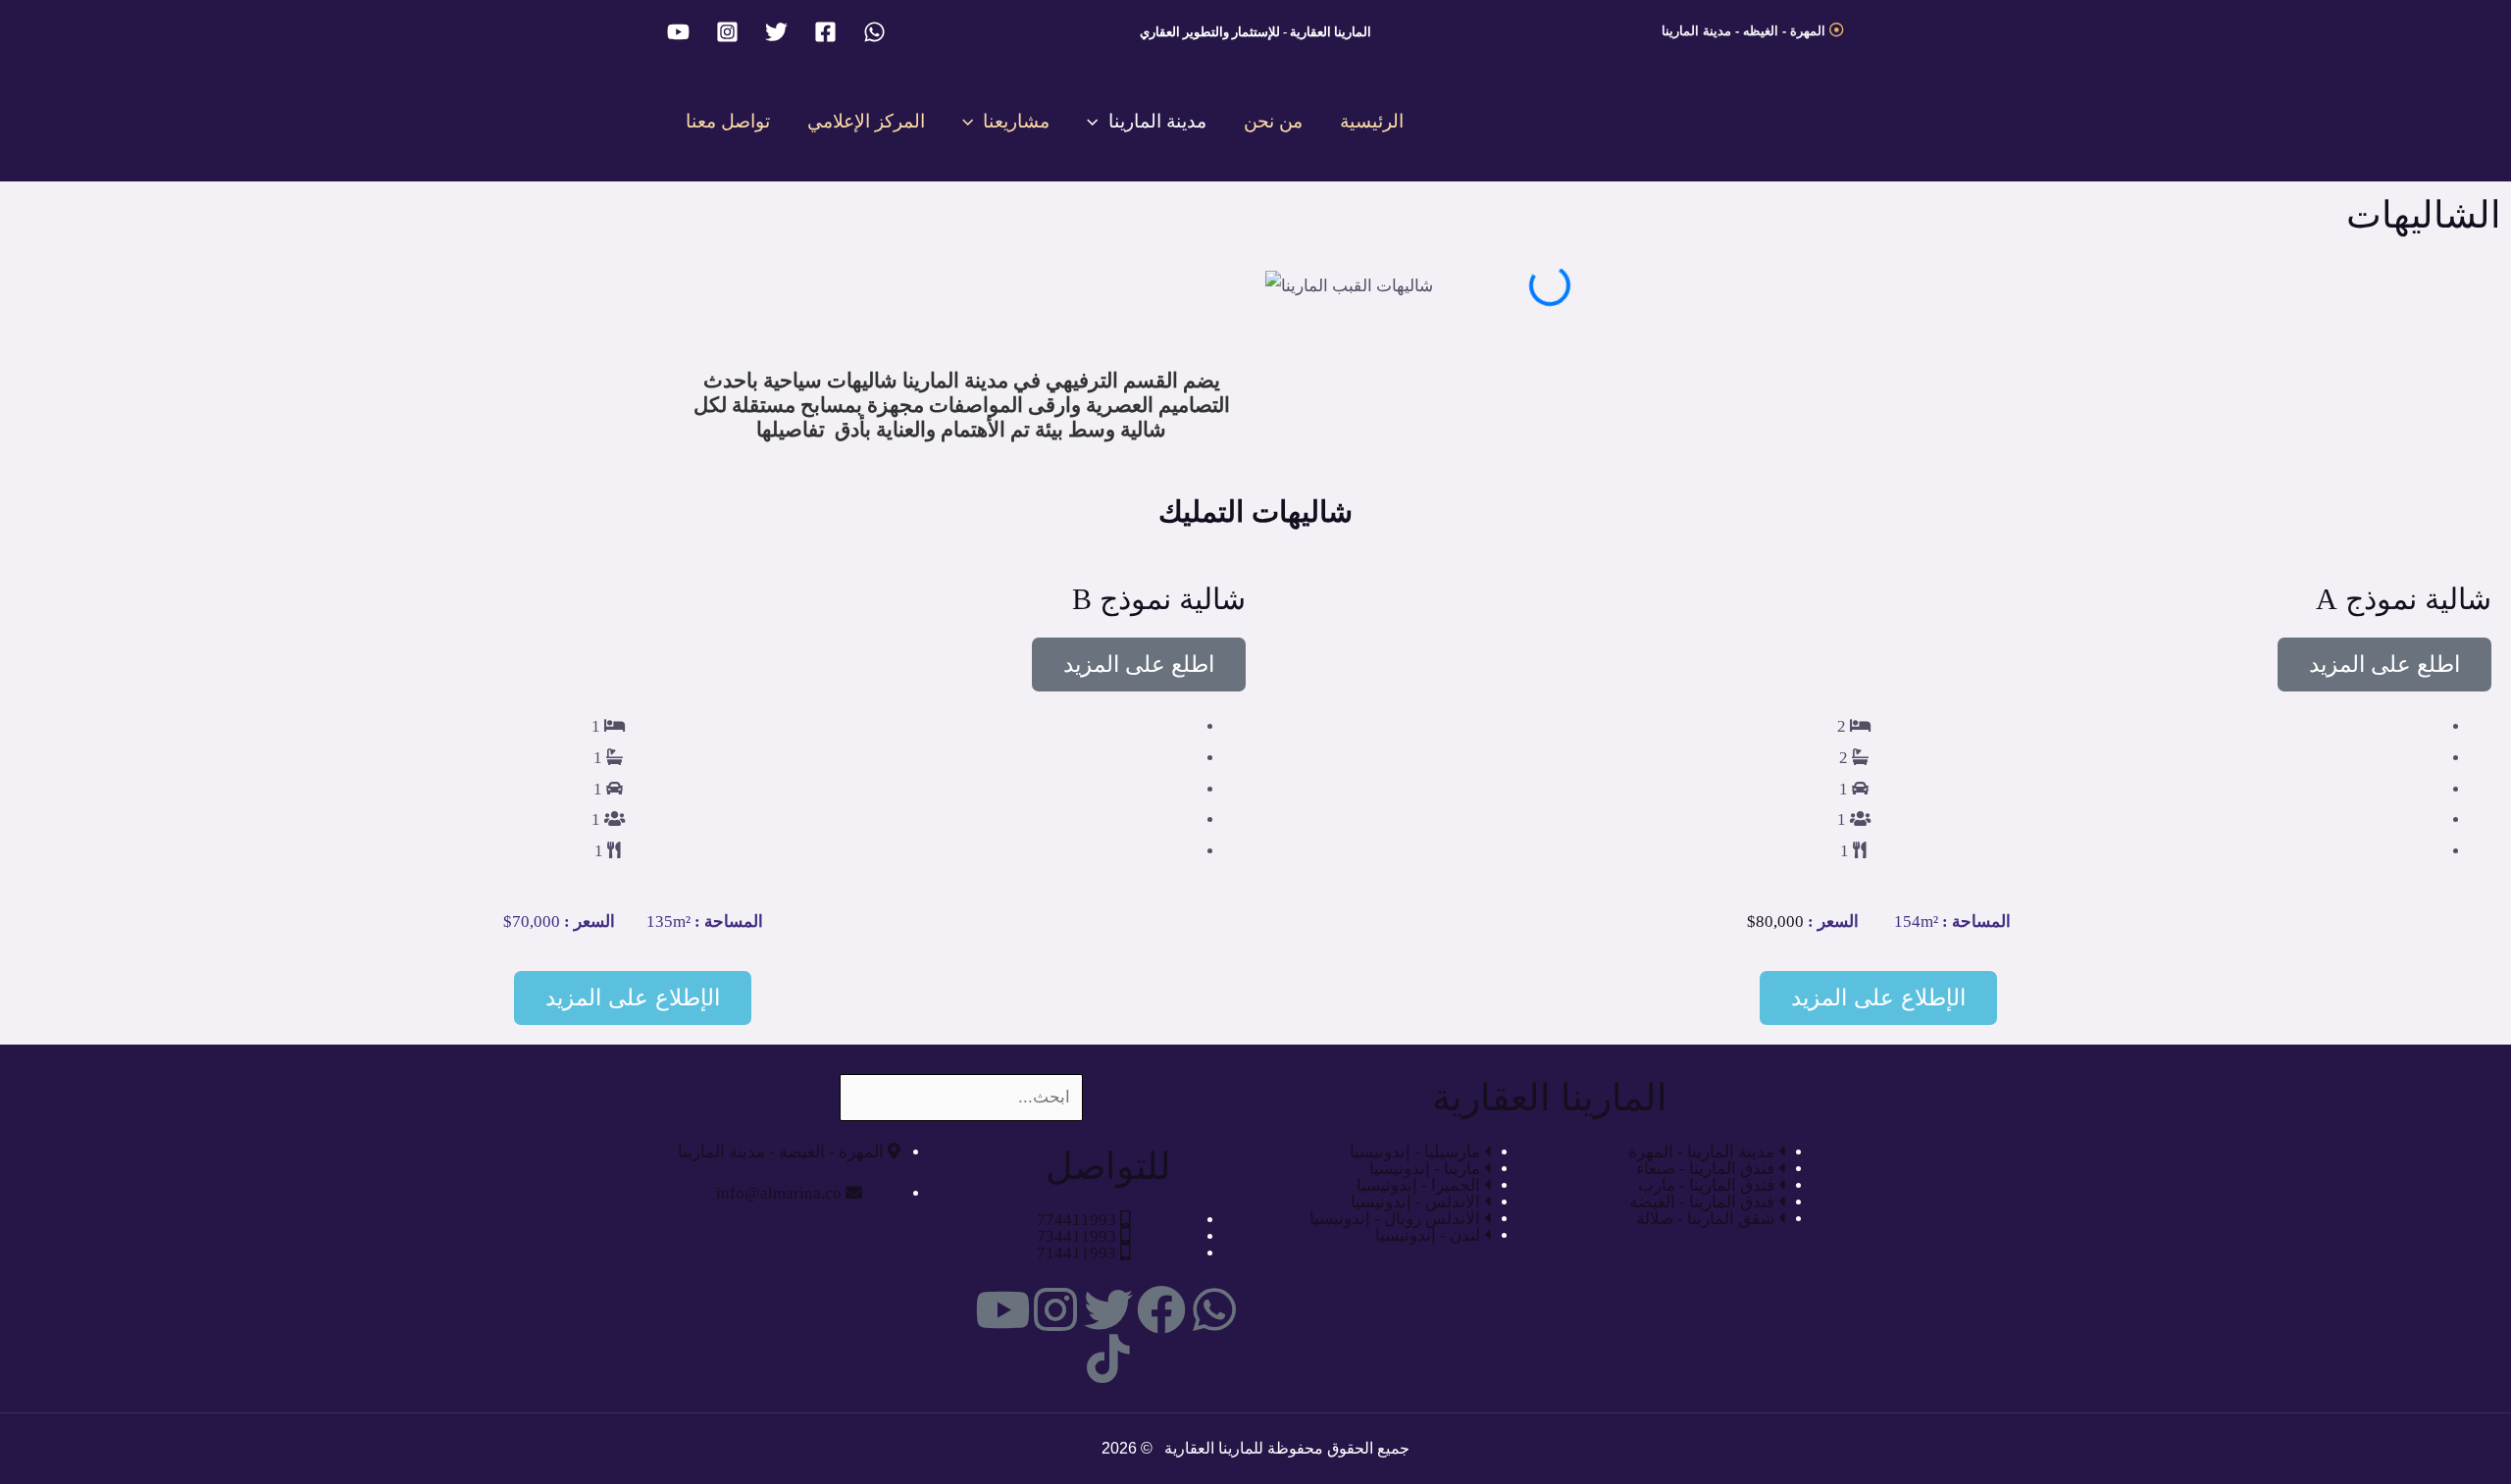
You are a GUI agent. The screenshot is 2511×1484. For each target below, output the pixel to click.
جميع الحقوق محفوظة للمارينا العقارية (1285, 1448)
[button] (1550, 317)
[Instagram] (727, 32)
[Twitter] (776, 32)
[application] (1097, 121)
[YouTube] (678, 32)
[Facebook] (825, 32)
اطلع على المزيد (2384, 665)
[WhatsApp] (874, 32)
